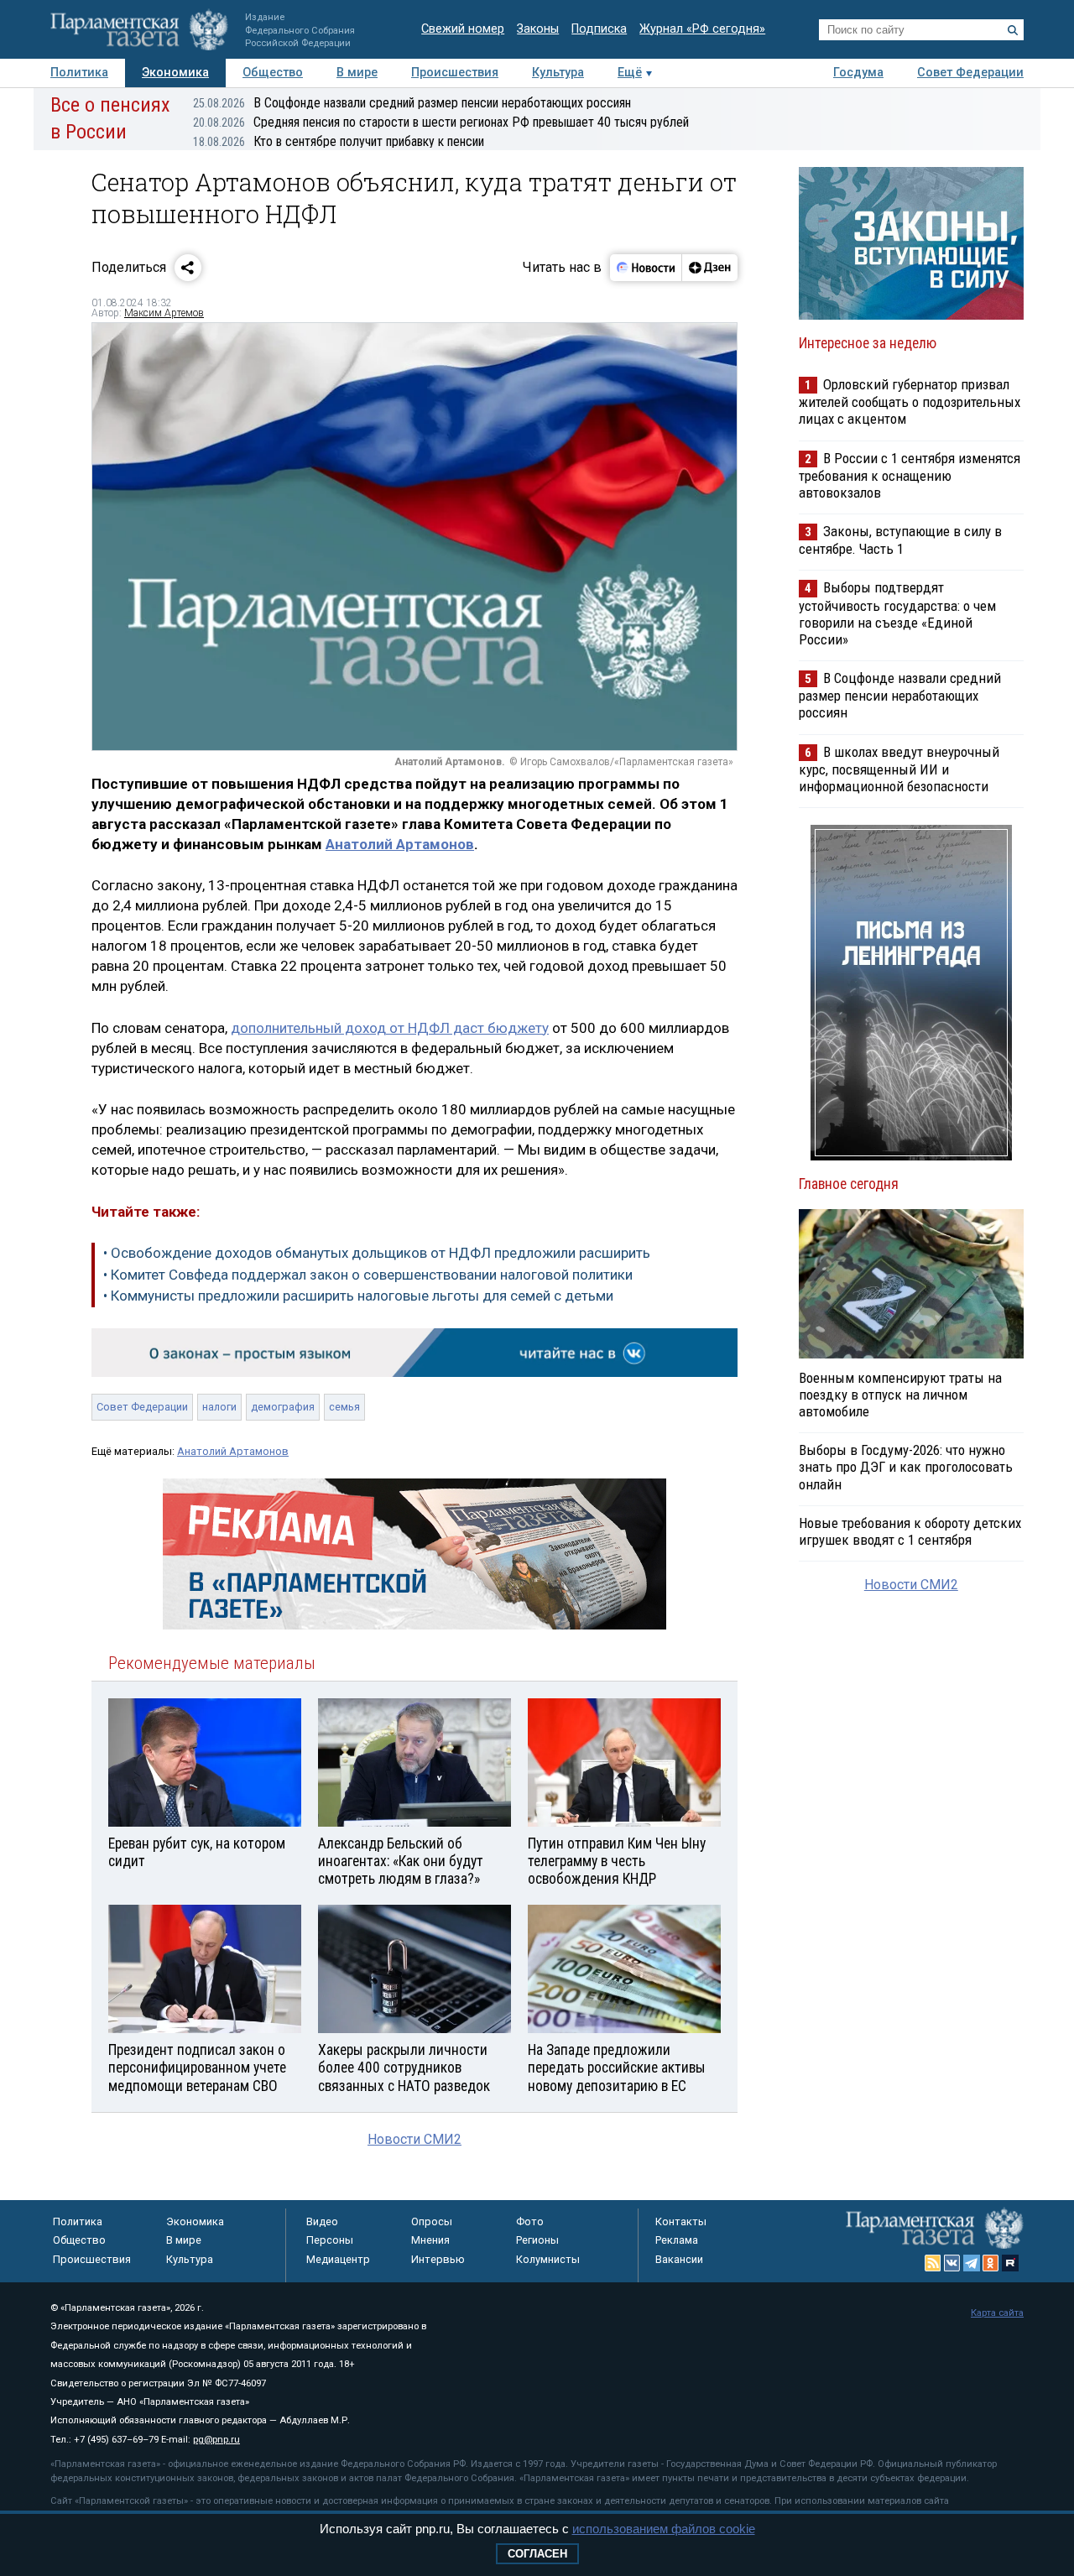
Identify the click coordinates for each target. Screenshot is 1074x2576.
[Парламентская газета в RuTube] (1010, 2263)
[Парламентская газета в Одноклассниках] (991, 2263)
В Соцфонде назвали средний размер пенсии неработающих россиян (412, 103)
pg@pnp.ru (216, 2440)
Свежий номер (463, 29)
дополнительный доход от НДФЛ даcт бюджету (390, 1028)
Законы (538, 29)
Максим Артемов (164, 313)
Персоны (330, 2240)
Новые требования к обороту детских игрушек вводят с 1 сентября (910, 1531)
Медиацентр (338, 2259)
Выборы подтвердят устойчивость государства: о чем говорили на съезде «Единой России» (897, 613)
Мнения (430, 2240)
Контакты (681, 2221)
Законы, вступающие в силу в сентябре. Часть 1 (900, 540)
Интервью (438, 2259)
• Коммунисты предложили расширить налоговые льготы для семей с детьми (358, 1296)
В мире (357, 73)
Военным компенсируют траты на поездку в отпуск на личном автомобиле (900, 1395)
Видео (322, 2221)
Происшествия (455, 73)
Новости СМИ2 (414, 2139)
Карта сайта (997, 2313)
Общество (273, 73)
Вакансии (679, 2259)
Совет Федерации (970, 73)
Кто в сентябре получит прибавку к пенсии (339, 141)
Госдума (858, 73)
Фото (530, 2221)
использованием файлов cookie (664, 2529)
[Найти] (1013, 30)
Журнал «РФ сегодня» (702, 29)
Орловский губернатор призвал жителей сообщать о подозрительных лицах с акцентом (910, 402)
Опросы (432, 2221)
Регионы (537, 2240)
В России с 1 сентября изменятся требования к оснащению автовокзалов (910, 475)
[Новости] (646, 268)
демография (283, 1407)
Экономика (175, 73)
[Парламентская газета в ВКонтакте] (952, 2263)
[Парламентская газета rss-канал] (933, 2263)
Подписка (599, 29)
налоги (219, 1407)
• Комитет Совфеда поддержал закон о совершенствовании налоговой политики (368, 1275)
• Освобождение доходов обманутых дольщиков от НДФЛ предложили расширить (377, 1253)
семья (344, 1407)
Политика (79, 73)
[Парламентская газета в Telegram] (972, 2263)
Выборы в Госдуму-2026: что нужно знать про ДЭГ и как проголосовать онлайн (906, 1467)
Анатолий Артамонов (400, 844)
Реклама (677, 2240)
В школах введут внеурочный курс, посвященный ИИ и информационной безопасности (899, 769)
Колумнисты (548, 2259)
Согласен (537, 2554)
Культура (558, 73)
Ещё (630, 73)
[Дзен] (709, 268)
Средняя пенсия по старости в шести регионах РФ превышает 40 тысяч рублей (441, 122)
